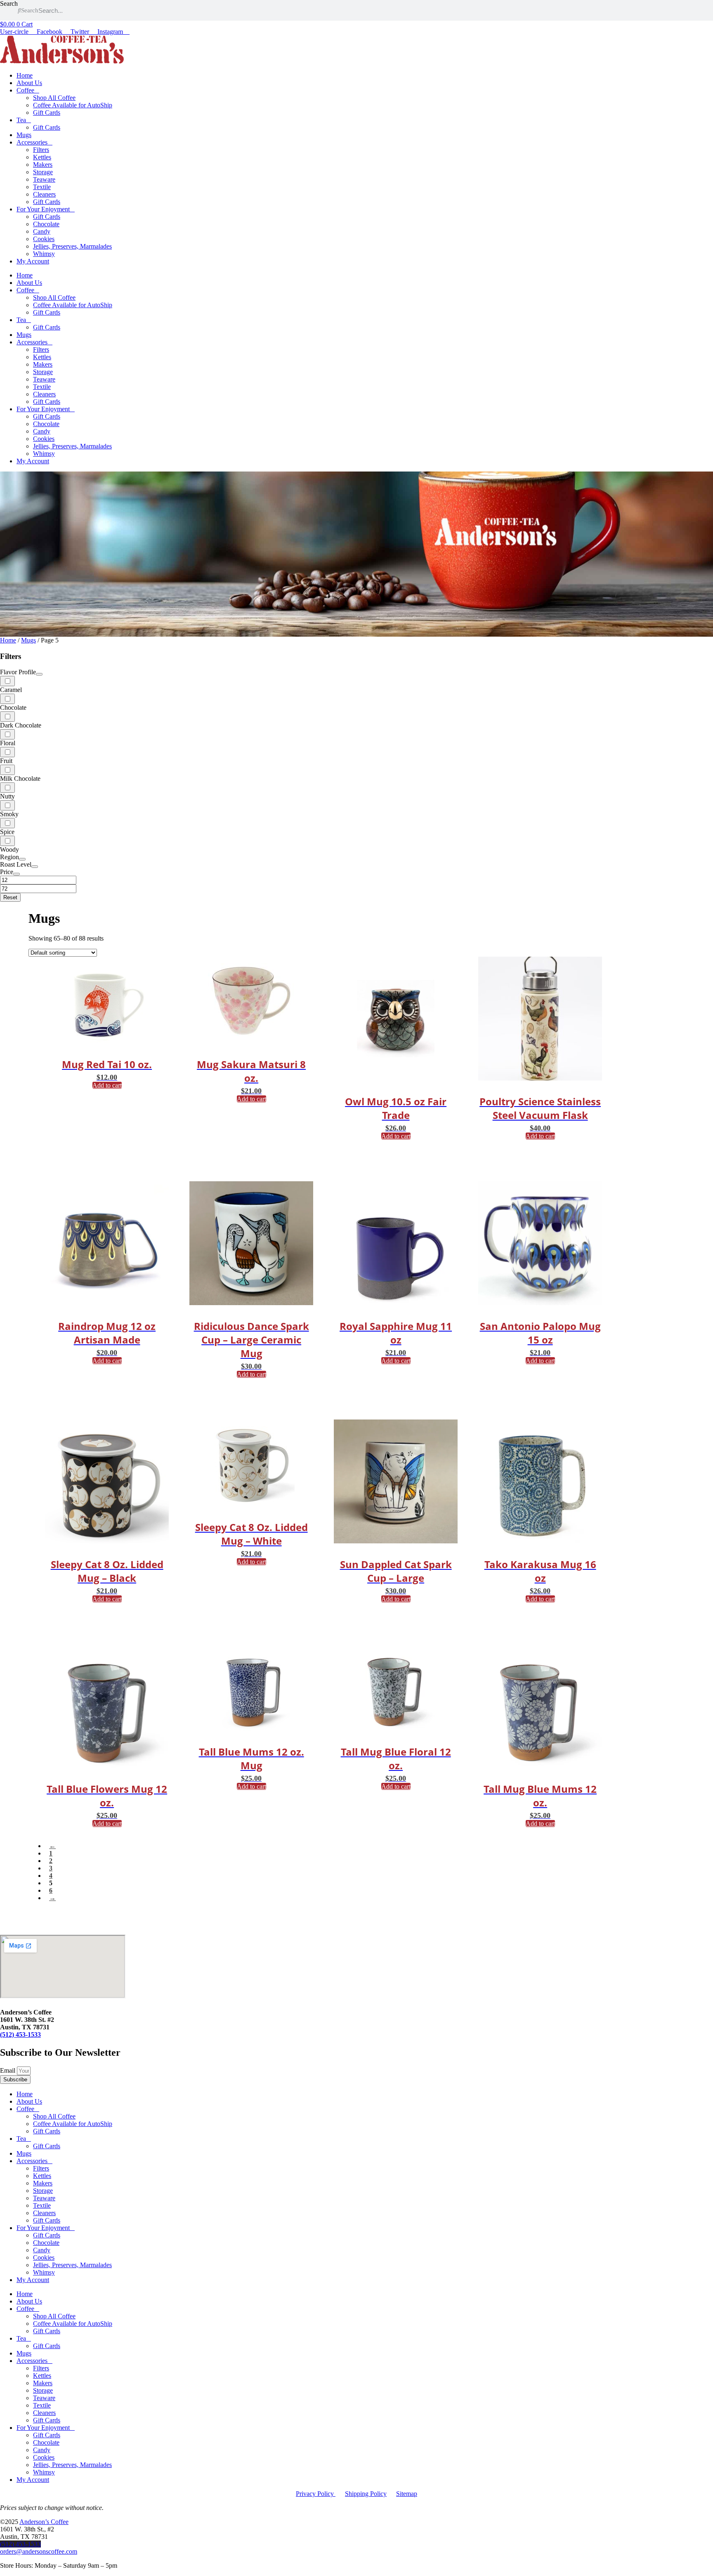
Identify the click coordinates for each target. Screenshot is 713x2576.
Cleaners (44, 194)
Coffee (25, 90)
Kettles (42, 157)
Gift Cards (47, 113)
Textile (42, 187)
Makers (43, 165)
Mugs (24, 135)
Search (9, 4)
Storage (43, 172)
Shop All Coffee (54, 98)
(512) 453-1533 (20, 2034)
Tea (21, 120)
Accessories (32, 142)
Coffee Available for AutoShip (73, 105)
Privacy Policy (316, 2494)
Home (25, 75)
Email (8, 2070)
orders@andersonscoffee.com (39, 2551)
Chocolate (46, 224)
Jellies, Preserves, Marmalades (72, 246)
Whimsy (44, 254)
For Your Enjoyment (43, 209)
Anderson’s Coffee (44, 2522)
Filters (41, 150)
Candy (42, 231)
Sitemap (407, 2494)
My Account (33, 261)
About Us (29, 83)
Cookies (44, 239)
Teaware (44, 179)
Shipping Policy (366, 2494)
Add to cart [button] (107, 1085)
